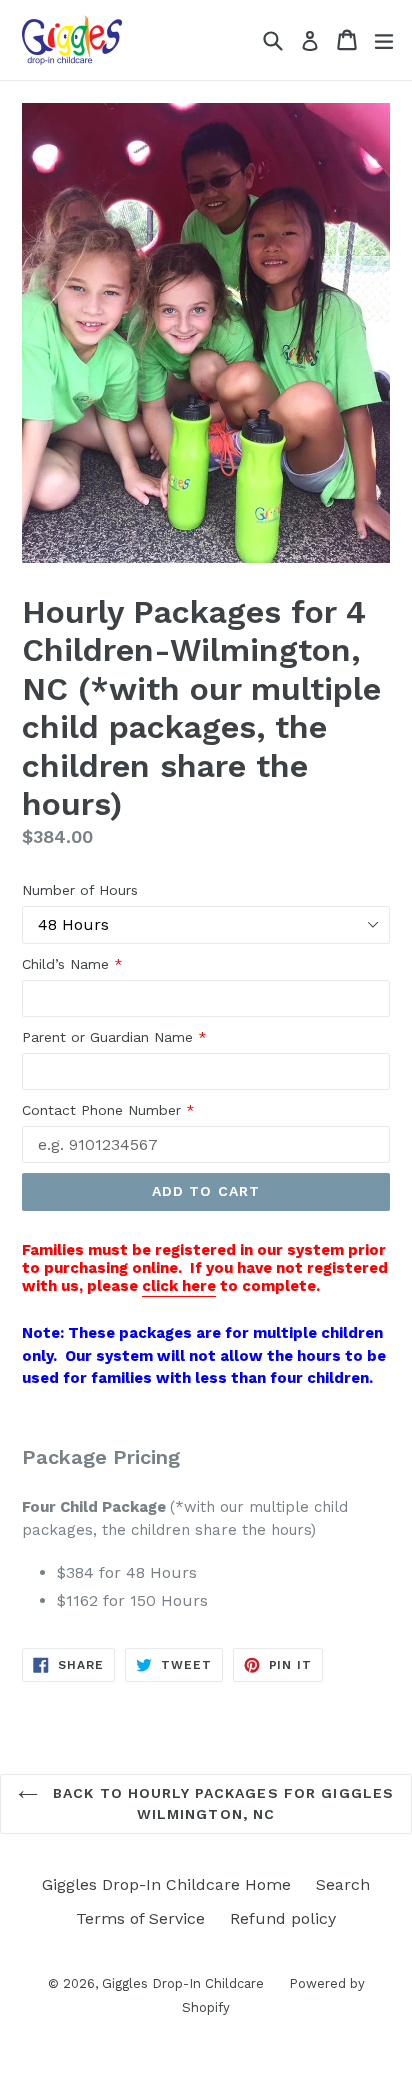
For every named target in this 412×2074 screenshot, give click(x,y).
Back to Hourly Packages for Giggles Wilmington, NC (221, 1803)
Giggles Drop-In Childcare (183, 1983)
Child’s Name (72, 964)
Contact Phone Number (108, 1110)
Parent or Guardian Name (114, 1037)
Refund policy (283, 1918)
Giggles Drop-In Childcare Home (166, 1884)
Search (343, 1884)
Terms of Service (140, 1918)
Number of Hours (80, 890)
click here (179, 1286)
